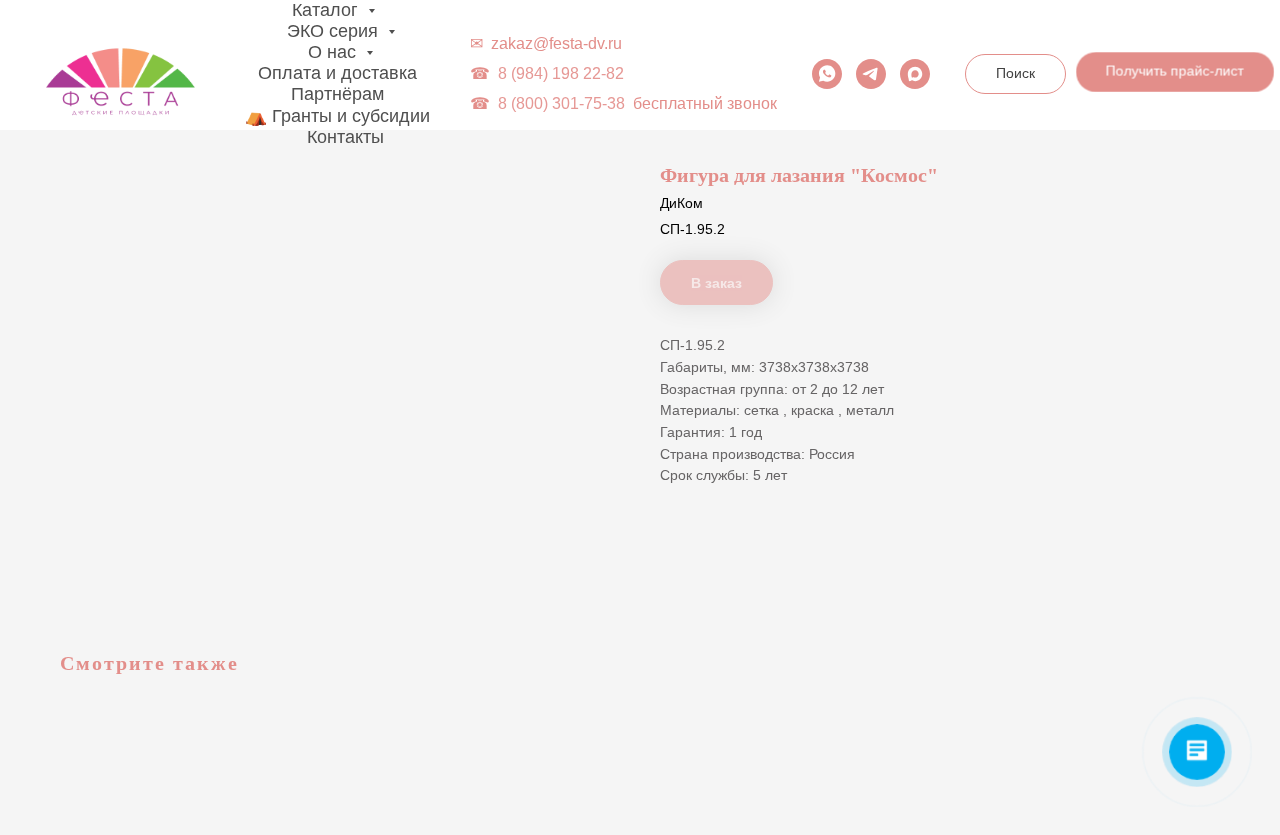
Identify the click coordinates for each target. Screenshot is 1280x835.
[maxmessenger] (915, 74)
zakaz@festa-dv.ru (556, 43)
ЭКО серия (335, 31)
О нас (334, 52)
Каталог (327, 10)
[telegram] (871, 74)
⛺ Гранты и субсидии (337, 116)
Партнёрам (337, 94)
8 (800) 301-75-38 (561, 103)
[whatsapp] (827, 74)
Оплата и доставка (337, 73)
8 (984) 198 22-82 (561, 73)
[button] (1173, 76)
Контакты (345, 137)
